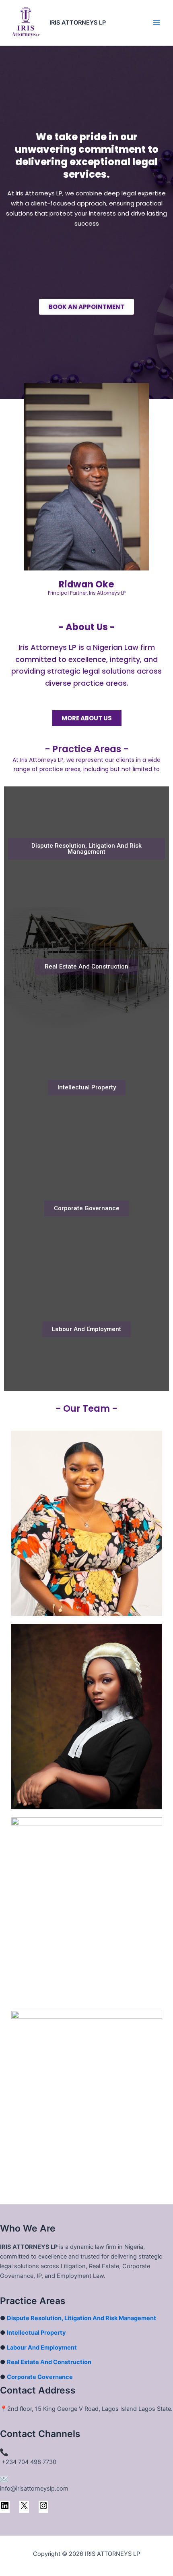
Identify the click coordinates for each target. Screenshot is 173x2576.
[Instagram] (43, 2508)
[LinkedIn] (5, 2508)
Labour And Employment (42, 2348)
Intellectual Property (36, 2333)
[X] (24, 2508)
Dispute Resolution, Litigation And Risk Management (81, 2318)
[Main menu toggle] (157, 23)
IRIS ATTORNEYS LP (78, 23)
